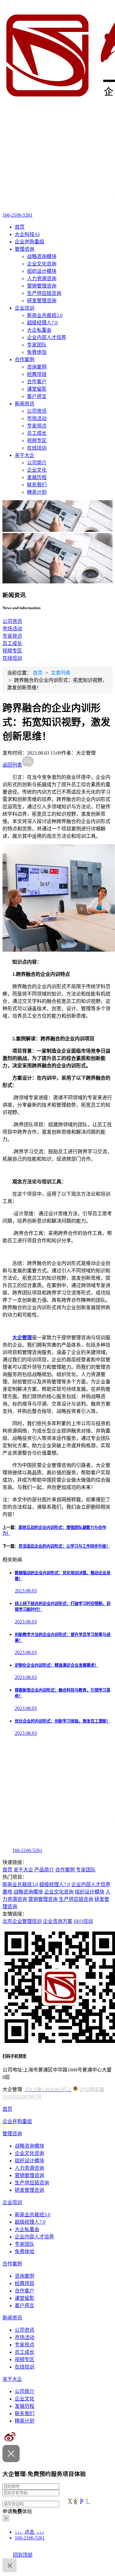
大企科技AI (27, 234)
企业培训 (25, 308)
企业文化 (37, 470)
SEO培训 (83, 1921)
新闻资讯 (25, 404)
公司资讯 (37, 411)
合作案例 (25, 360)
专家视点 (37, 426)
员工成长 (37, 433)
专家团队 (37, 345)
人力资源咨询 (42, 278)
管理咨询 (25, 249)
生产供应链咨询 (44, 293)
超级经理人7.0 (42, 323)
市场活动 (37, 418)
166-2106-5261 (17, 215)
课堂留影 (37, 389)
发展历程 (37, 477)
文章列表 (61, 673)
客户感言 (37, 396)
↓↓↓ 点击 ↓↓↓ (29, 2532)
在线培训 (37, 448)
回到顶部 (23, 2555)
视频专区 (37, 441)
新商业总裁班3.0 (45, 315)
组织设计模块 (42, 271)
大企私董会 (39, 330)
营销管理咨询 (42, 286)
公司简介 (37, 463)
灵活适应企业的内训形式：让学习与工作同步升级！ (64, 1546)
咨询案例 (37, 367)
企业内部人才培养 (47, 337)
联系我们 (37, 485)
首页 (20, 227)
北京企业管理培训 (22, 1921)
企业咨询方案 (58, 1921)
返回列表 (12, 765)
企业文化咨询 (42, 264)
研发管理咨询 (42, 301)
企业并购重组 (29, 242)
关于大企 (25, 455)
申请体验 (17, 2511)
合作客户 (37, 382)
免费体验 (37, 352)
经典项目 (37, 374)
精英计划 (37, 492)
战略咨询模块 (42, 256)
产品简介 (44, 1870)
